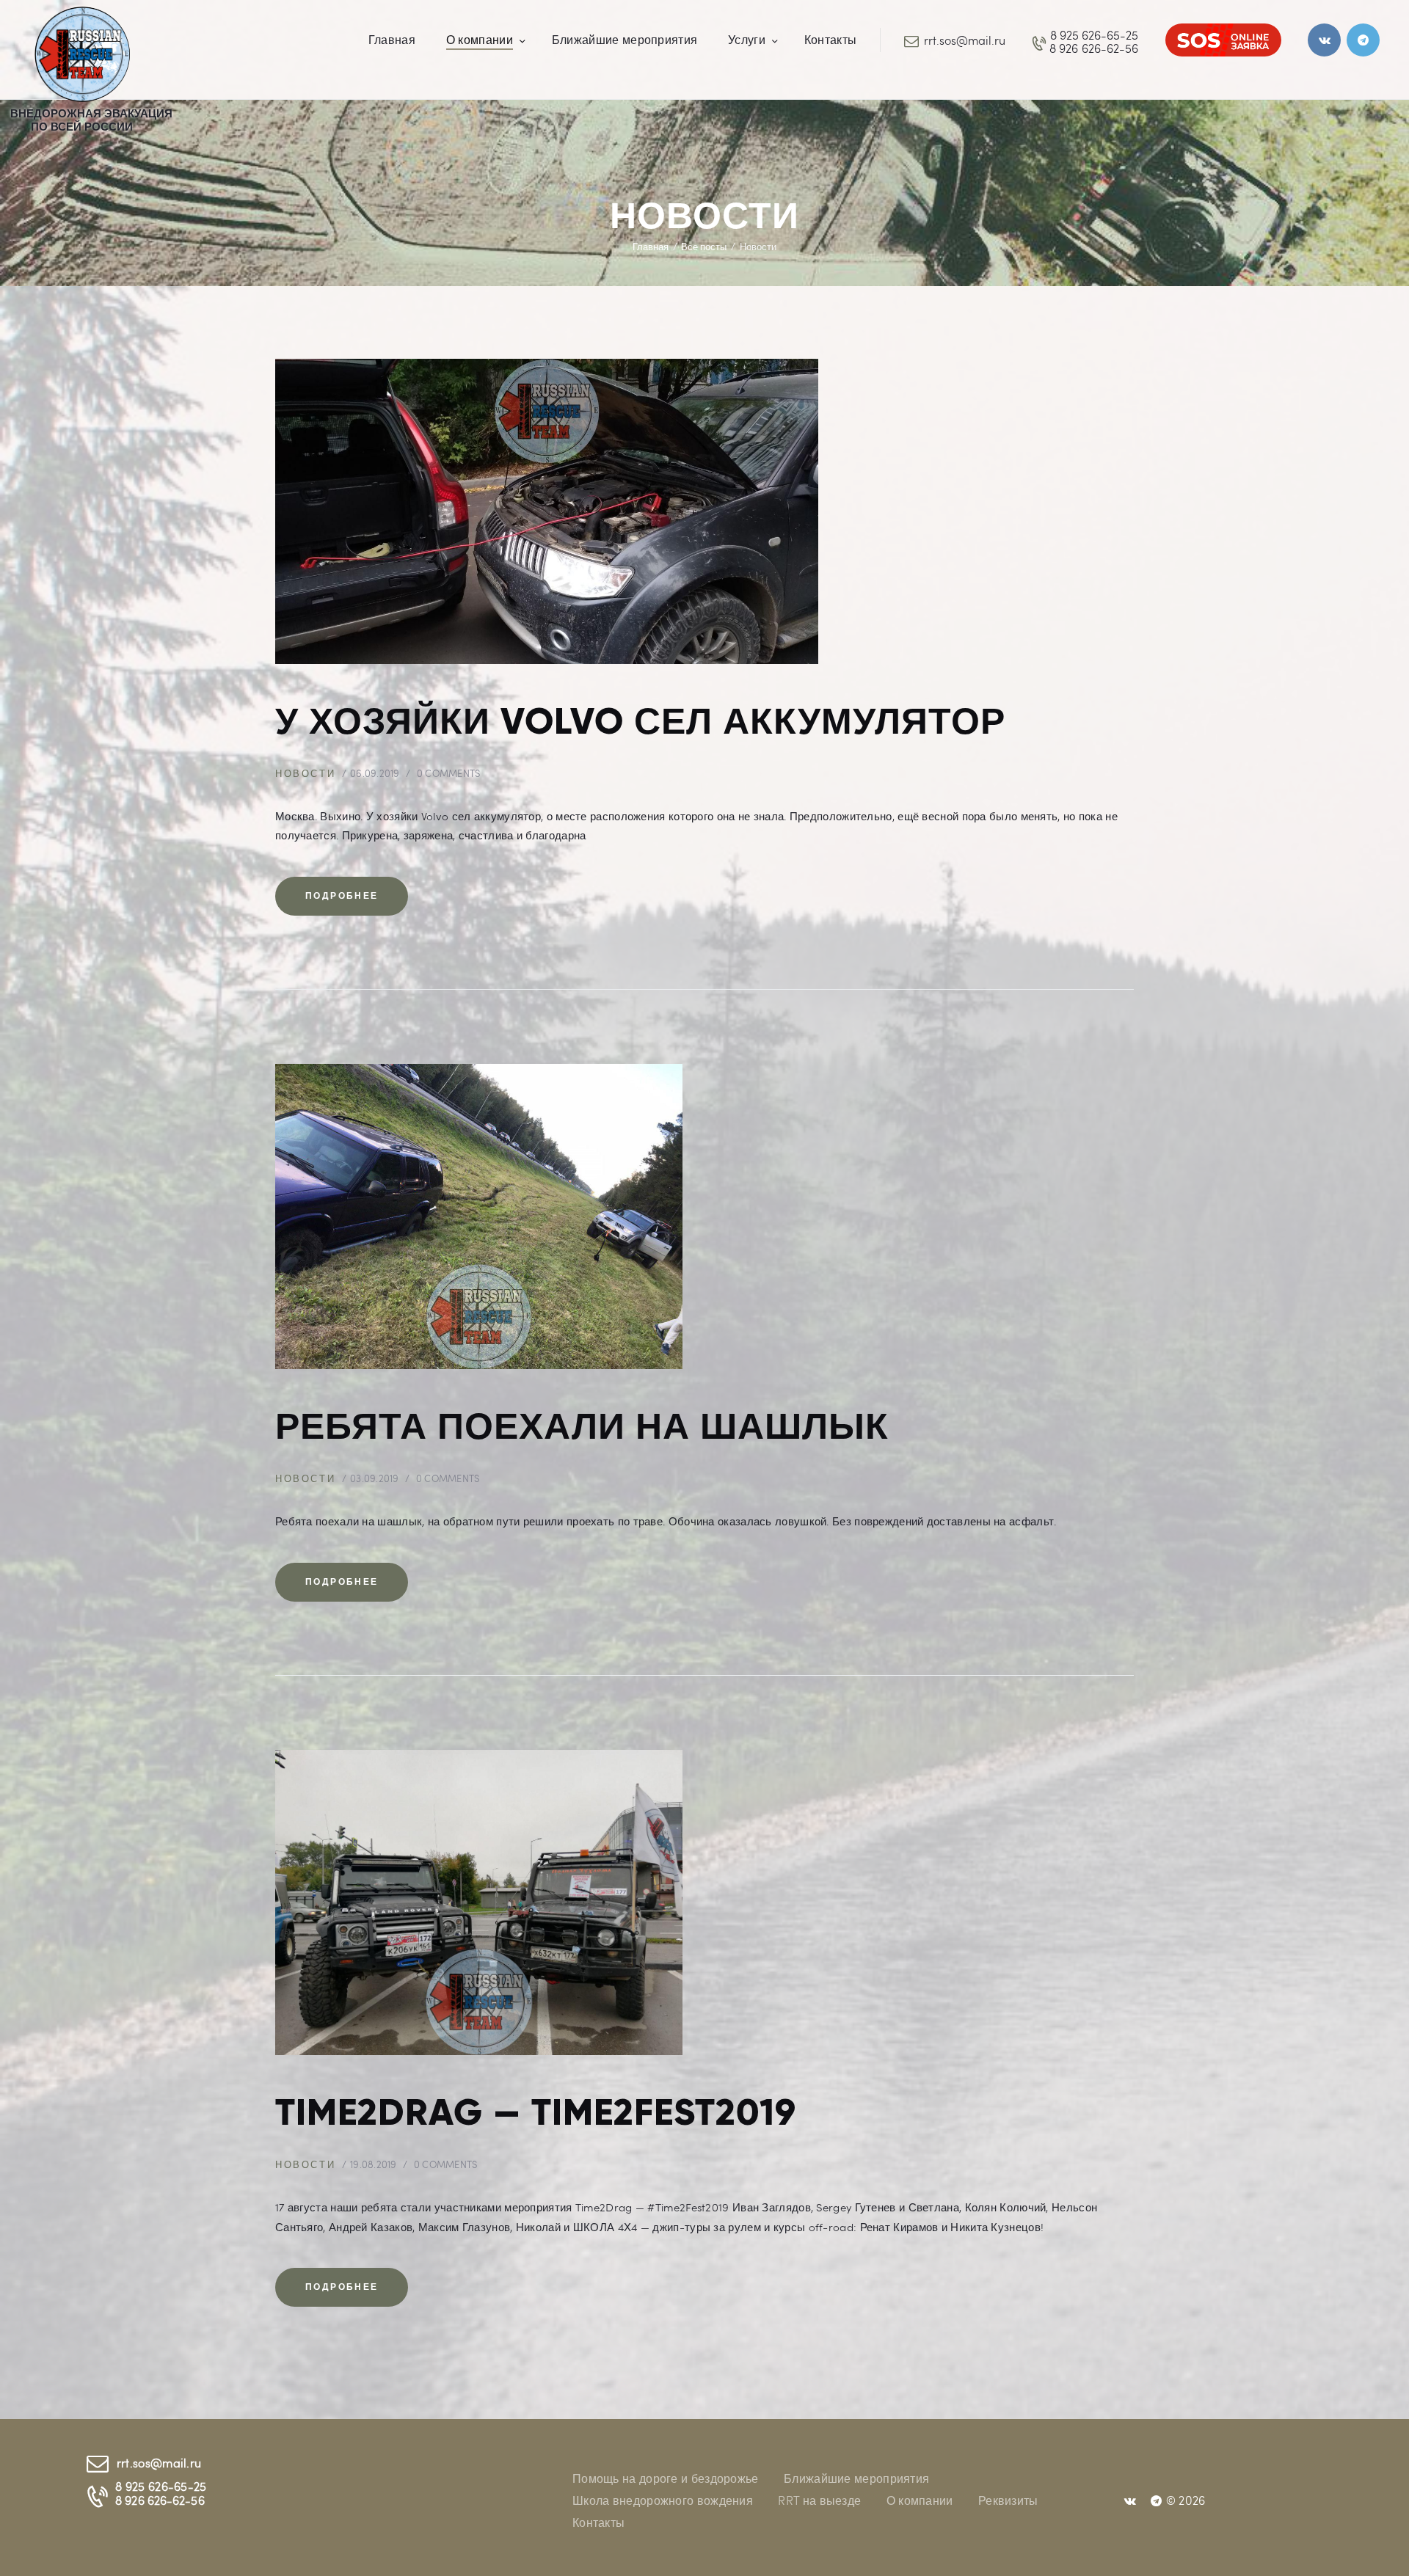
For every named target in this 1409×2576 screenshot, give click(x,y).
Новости (305, 773)
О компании (920, 2500)
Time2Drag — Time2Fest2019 (536, 2112)
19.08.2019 (374, 2164)
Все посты (704, 247)
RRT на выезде (819, 2500)
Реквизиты (1008, 2500)
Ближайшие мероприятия (856, 2478)
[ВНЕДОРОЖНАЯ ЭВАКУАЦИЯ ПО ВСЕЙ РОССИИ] (82, 21)
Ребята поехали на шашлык (582, 1426)
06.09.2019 (375, 773)
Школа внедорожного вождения (663, 2500)
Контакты (598, 2522)
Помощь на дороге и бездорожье (666, 2478)
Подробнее (342, 895)
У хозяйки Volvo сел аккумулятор (640, 721)
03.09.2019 (375, 1478)
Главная (651, 247)
